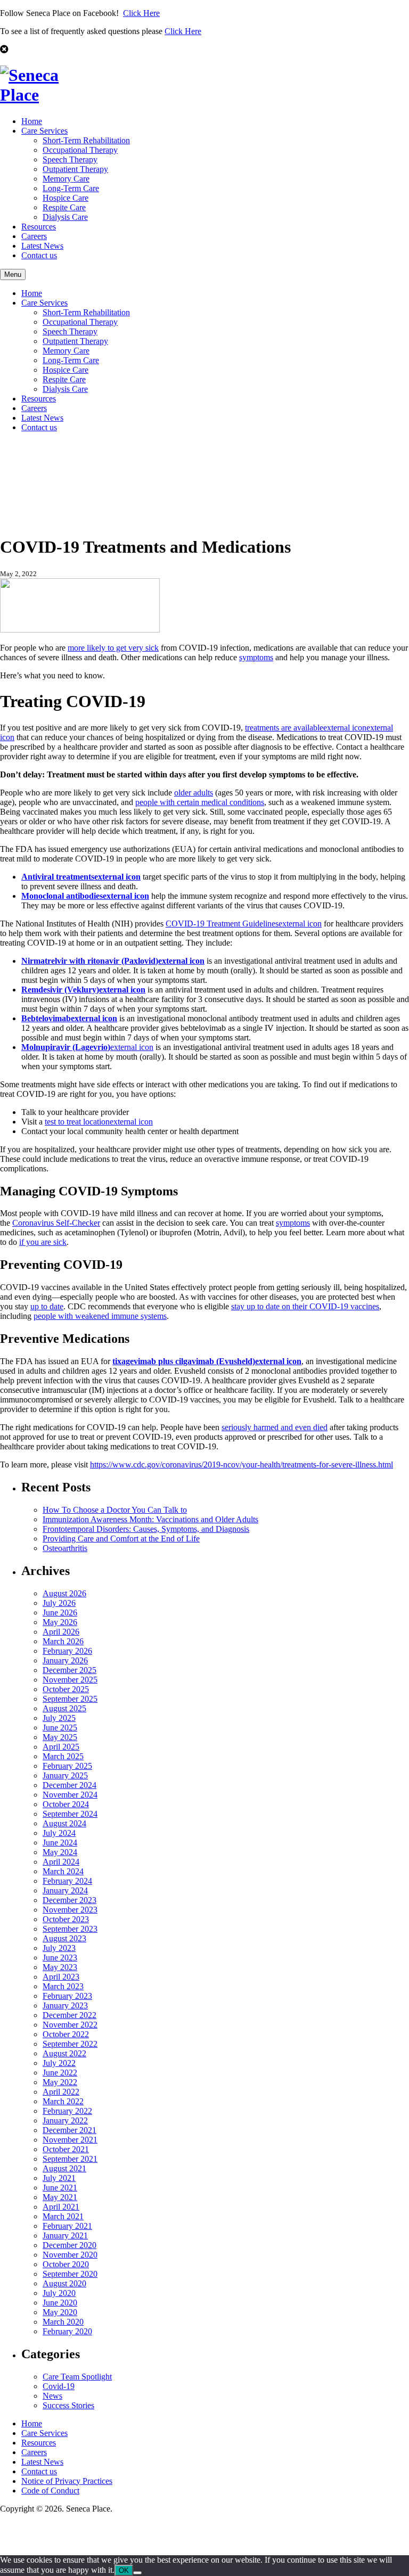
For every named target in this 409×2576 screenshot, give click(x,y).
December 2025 (69, 1670)
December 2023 (69, 1900)
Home (32, 121)
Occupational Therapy (80, 150)
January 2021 (65, 2235)
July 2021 (59, 2178)
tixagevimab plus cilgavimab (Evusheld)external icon (207, 1361)
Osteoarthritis (65, 1548)
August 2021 (64, 2168)
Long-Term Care (71, 188)
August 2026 (64, 1593)
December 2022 (69, 2015)
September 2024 (70, 1814)
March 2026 (63, 1641)
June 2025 (60, 1728)
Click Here (141, 13)
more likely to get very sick (113, 648)
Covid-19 (59, 2386)
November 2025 (70, 1680)
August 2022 (64, 2053)
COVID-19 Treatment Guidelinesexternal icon (244, 924)
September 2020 (70, 2274)
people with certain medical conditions (200, 802)
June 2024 (60, 1843)
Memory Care (66, 179)
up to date (47, 1306)
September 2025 (70, 1699)
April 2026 (61, 1632)
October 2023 (66, 1919)
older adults (194, 793)
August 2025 (64, 1708)
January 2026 (65, 1660)
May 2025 (60, 1737)
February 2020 (67, 2331)
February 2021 (67, 2226)
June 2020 (60, 2303)
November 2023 (70, 1910)
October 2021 (66, 2149)
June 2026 (60, 1613)
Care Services (44, 131)
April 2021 (61, 2207)
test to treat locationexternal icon (99, 1122)
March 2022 (63, 2101)
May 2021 (60, 2197)
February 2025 (67, 1766)
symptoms (256, 657)
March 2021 (63, 2216)
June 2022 (60, 2073)
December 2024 (69, 1785)
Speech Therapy (70, 159)
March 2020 (63, 2322)
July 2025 (59, 1718)
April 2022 (61, 2092)
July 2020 (59, 2293)
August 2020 (64, 2283)
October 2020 (66, 2264)
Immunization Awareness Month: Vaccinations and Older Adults (150, 1519)
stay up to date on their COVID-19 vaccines (305, 1306)
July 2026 (59, 1603)
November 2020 (70, 2255)
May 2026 (60, 1622)
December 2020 (69, 2245)
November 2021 (70, 2140)
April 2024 (61, 1862)
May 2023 (60, 1967)
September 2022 (70, 2044)
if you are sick (43, 1242)
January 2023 (65, 2005)
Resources (39, 227)
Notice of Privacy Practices (67, 2481)
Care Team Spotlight (77, 2377)
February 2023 (67, 1996)
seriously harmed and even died (275, 1427)
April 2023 (61, 1977)
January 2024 (65, 1890)
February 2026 (67, 1651)
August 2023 (64, 1938)
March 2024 (63, 1871)
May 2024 (60, 1852)
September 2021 (70, 2159)
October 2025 (66, 1689)
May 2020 (60, 2312)
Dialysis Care (65, 217)
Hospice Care (66, 198)
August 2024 (64, 1823)
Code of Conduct (50, 2491)
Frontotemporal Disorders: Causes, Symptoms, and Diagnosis (146, 1529)
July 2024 (59, 1833)
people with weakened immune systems (100, 1316)
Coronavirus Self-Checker (56, 1223)
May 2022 (60, 2082)
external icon (87, 1047)
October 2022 (66, 2034)
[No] (137, 2573)
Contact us (39, 255)
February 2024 (67, 1881)
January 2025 (65, 1775)
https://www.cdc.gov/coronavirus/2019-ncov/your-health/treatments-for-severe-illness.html (242, 1465)
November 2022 (70, 2025)
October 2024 (66, 1804)
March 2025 (63, 1756)
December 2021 (69, 2130)
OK (124, 2570)
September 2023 (70, 1929)
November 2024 (70, 1795)
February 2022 (67, 2111)
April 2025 (61, 1747)
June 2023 (60, 1958)
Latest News (42, 246)
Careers (34, 236)
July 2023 (59, 1948)
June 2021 (60, 2188)
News (52, 2396)
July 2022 (59, 2063)
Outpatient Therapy (75, 169)
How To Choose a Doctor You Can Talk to (115, 1510)
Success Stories (68, 2405)
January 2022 (65, 2120)
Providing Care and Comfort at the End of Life (121, 1539)
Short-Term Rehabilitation (86, 140)
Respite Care (64, 207)
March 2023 (63, 1986)
